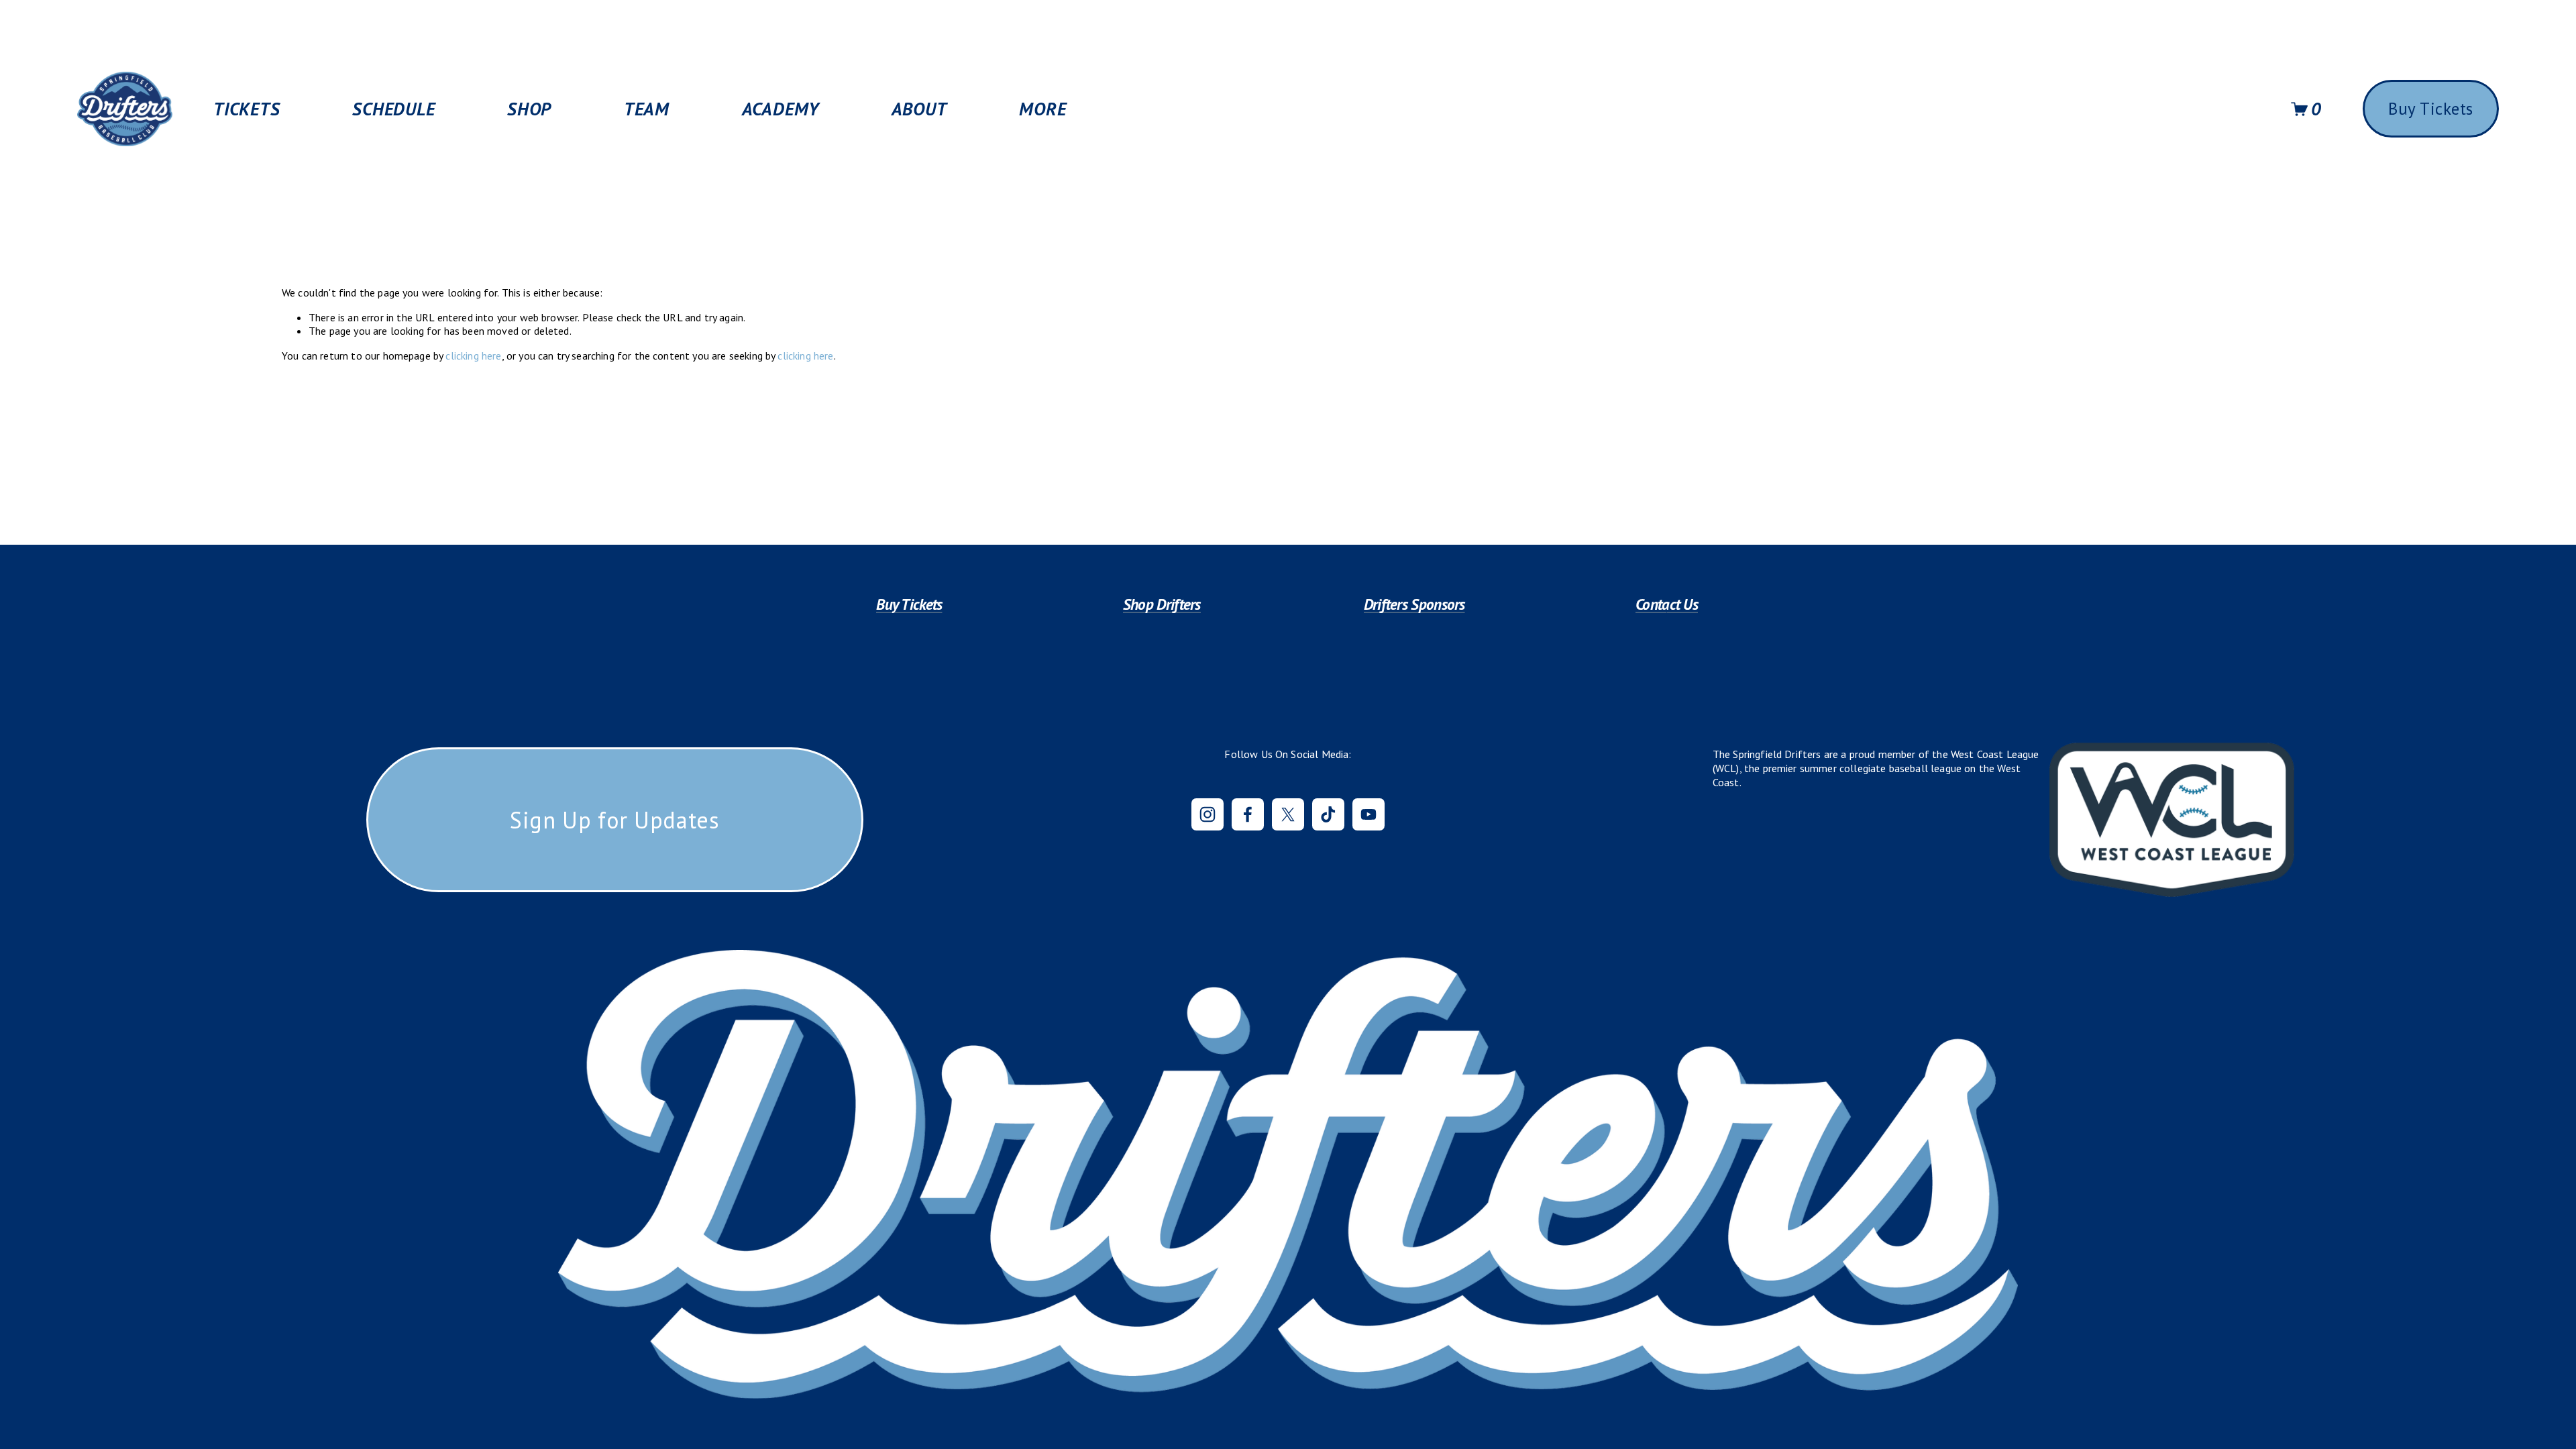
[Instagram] (1207, 814)
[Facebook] (1248, 814)
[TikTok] (1328, 814)
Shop (529, 109)
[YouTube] (1368, 814)
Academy (781, 109)
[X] (1288, 814)
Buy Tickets (2431, 109)
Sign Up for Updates (615, 820)
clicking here (473, 356)
